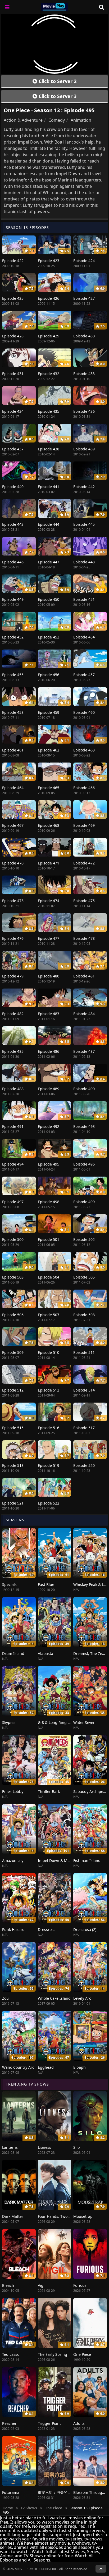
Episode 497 (13, 1202)
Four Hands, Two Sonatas (60, 2216)
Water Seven (84, 1722)
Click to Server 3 (57, 96)
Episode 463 (84, 750)
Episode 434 (13, 411)
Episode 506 (13, 1315)
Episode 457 (84, 675)
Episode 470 (13, 863)
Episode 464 (13, 788)
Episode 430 (84, 336)
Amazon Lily (13, 1860)
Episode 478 (84, 938)
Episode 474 (49, 901)
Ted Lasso (11, 2354)
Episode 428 (13, 336)
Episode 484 (84, 1014)
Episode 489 (49, 1089)
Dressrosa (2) (85, 1929)
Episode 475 (84, 901)
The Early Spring (53, 2354)
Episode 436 (84, 411)
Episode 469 (84, 825)
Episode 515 (13, 1428)
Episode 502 (84, 1239)
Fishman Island (87, 1860)
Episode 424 (84, 261)
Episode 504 (49, 1277)
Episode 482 (13, 1014)
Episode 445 (84, 524)
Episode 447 (49, 562)
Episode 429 (49, 336)
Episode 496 (84, 1164)
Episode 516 (49, 1428)
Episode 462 (49, 750)
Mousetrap (83, 2216)
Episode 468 (49, 825)
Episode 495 (49, 1164)
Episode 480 (49, 976)
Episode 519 (49, 1465)
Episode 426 (49, 298)
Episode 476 (13, 938)
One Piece (82, 2354)
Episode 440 (13, 487)
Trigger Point (49, 2423)
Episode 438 (49, 449)
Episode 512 (13, 1390)
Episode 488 (13, 1089)
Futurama (11, 2492)
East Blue (46, 1584)
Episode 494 (13, 1164)
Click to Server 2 (57, 81)
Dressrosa (47, 1929)
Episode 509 (13, 1352)
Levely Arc (82, 1998)
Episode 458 (13, 712)
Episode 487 (84, 1051)
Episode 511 (84, 1352)
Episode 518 (13, 1465)
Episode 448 (84, 562)
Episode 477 (49, 938)
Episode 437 (13, 449)
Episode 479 (13, 976)
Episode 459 (49, 712)
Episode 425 (13, 298)
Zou (5, 1998)
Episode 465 (49, 788)
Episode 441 (49, 487)
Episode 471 (49, 863)
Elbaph (80, 2067)
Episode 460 (84, 712)
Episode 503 (13, 1277)
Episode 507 (49, 1315)
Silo (76, 2147)
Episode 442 (84, 487)
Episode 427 (84, 298)
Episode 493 (84, 1126)
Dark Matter (13, 2216)
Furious (80, 2285)
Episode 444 (49, 524)
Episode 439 (84, 449)
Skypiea (9, 1722)
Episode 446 (13, 562)
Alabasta (46, 1653)
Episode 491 (13, 1126)
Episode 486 (49, 1051)
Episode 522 (49, 1503)
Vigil (42, 2285)
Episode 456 (49, 675)
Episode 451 (84, 599)
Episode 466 (84, 788)
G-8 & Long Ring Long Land (62, 1722)
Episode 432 (49, 374)
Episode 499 (84, 1202)
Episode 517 (84, 1428)
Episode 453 (49, 637)
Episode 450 (49, 599)
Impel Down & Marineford (61, 1860)
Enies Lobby (13, 1791)
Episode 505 (84, 1277)
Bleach (8, 2285)
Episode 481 (84, 976)
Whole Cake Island (54, 1998)
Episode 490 (84, 1089)
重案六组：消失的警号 (56, 2492)
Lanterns (10, 2147)
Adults (79, 2423)
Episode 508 (84, 1315)
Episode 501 (49, 1239)
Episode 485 (13, 1051)
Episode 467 (13, 825)
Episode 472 (84, 863)
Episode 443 (13, 524)
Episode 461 (13, 750)
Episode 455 (13, 675)
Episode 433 (84, 374)
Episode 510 (49, 1352)
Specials (9, 1584)
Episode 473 (13, 901)
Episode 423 (49, 261)
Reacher (9, 2423)
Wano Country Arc (18, 2067)
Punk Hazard (13, 1929)
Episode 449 (13, 599)
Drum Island (13, 1653)
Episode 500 (13, 1239)
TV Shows (29, 2508)
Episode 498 (49, 1202)
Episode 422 (13, 261)
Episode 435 (49, 411)
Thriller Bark (49, 1791)
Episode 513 (49, 1390)
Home (8, 2508)
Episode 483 (49, 1014)
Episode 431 (13, 374)
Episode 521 (13, 1503)
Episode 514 (84, 1390)
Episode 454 (84, 637)
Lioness (44, 2147)
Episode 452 (13, 637)
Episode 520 (84, 1465)
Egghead (46, 2067)
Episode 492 (49, 1126)
